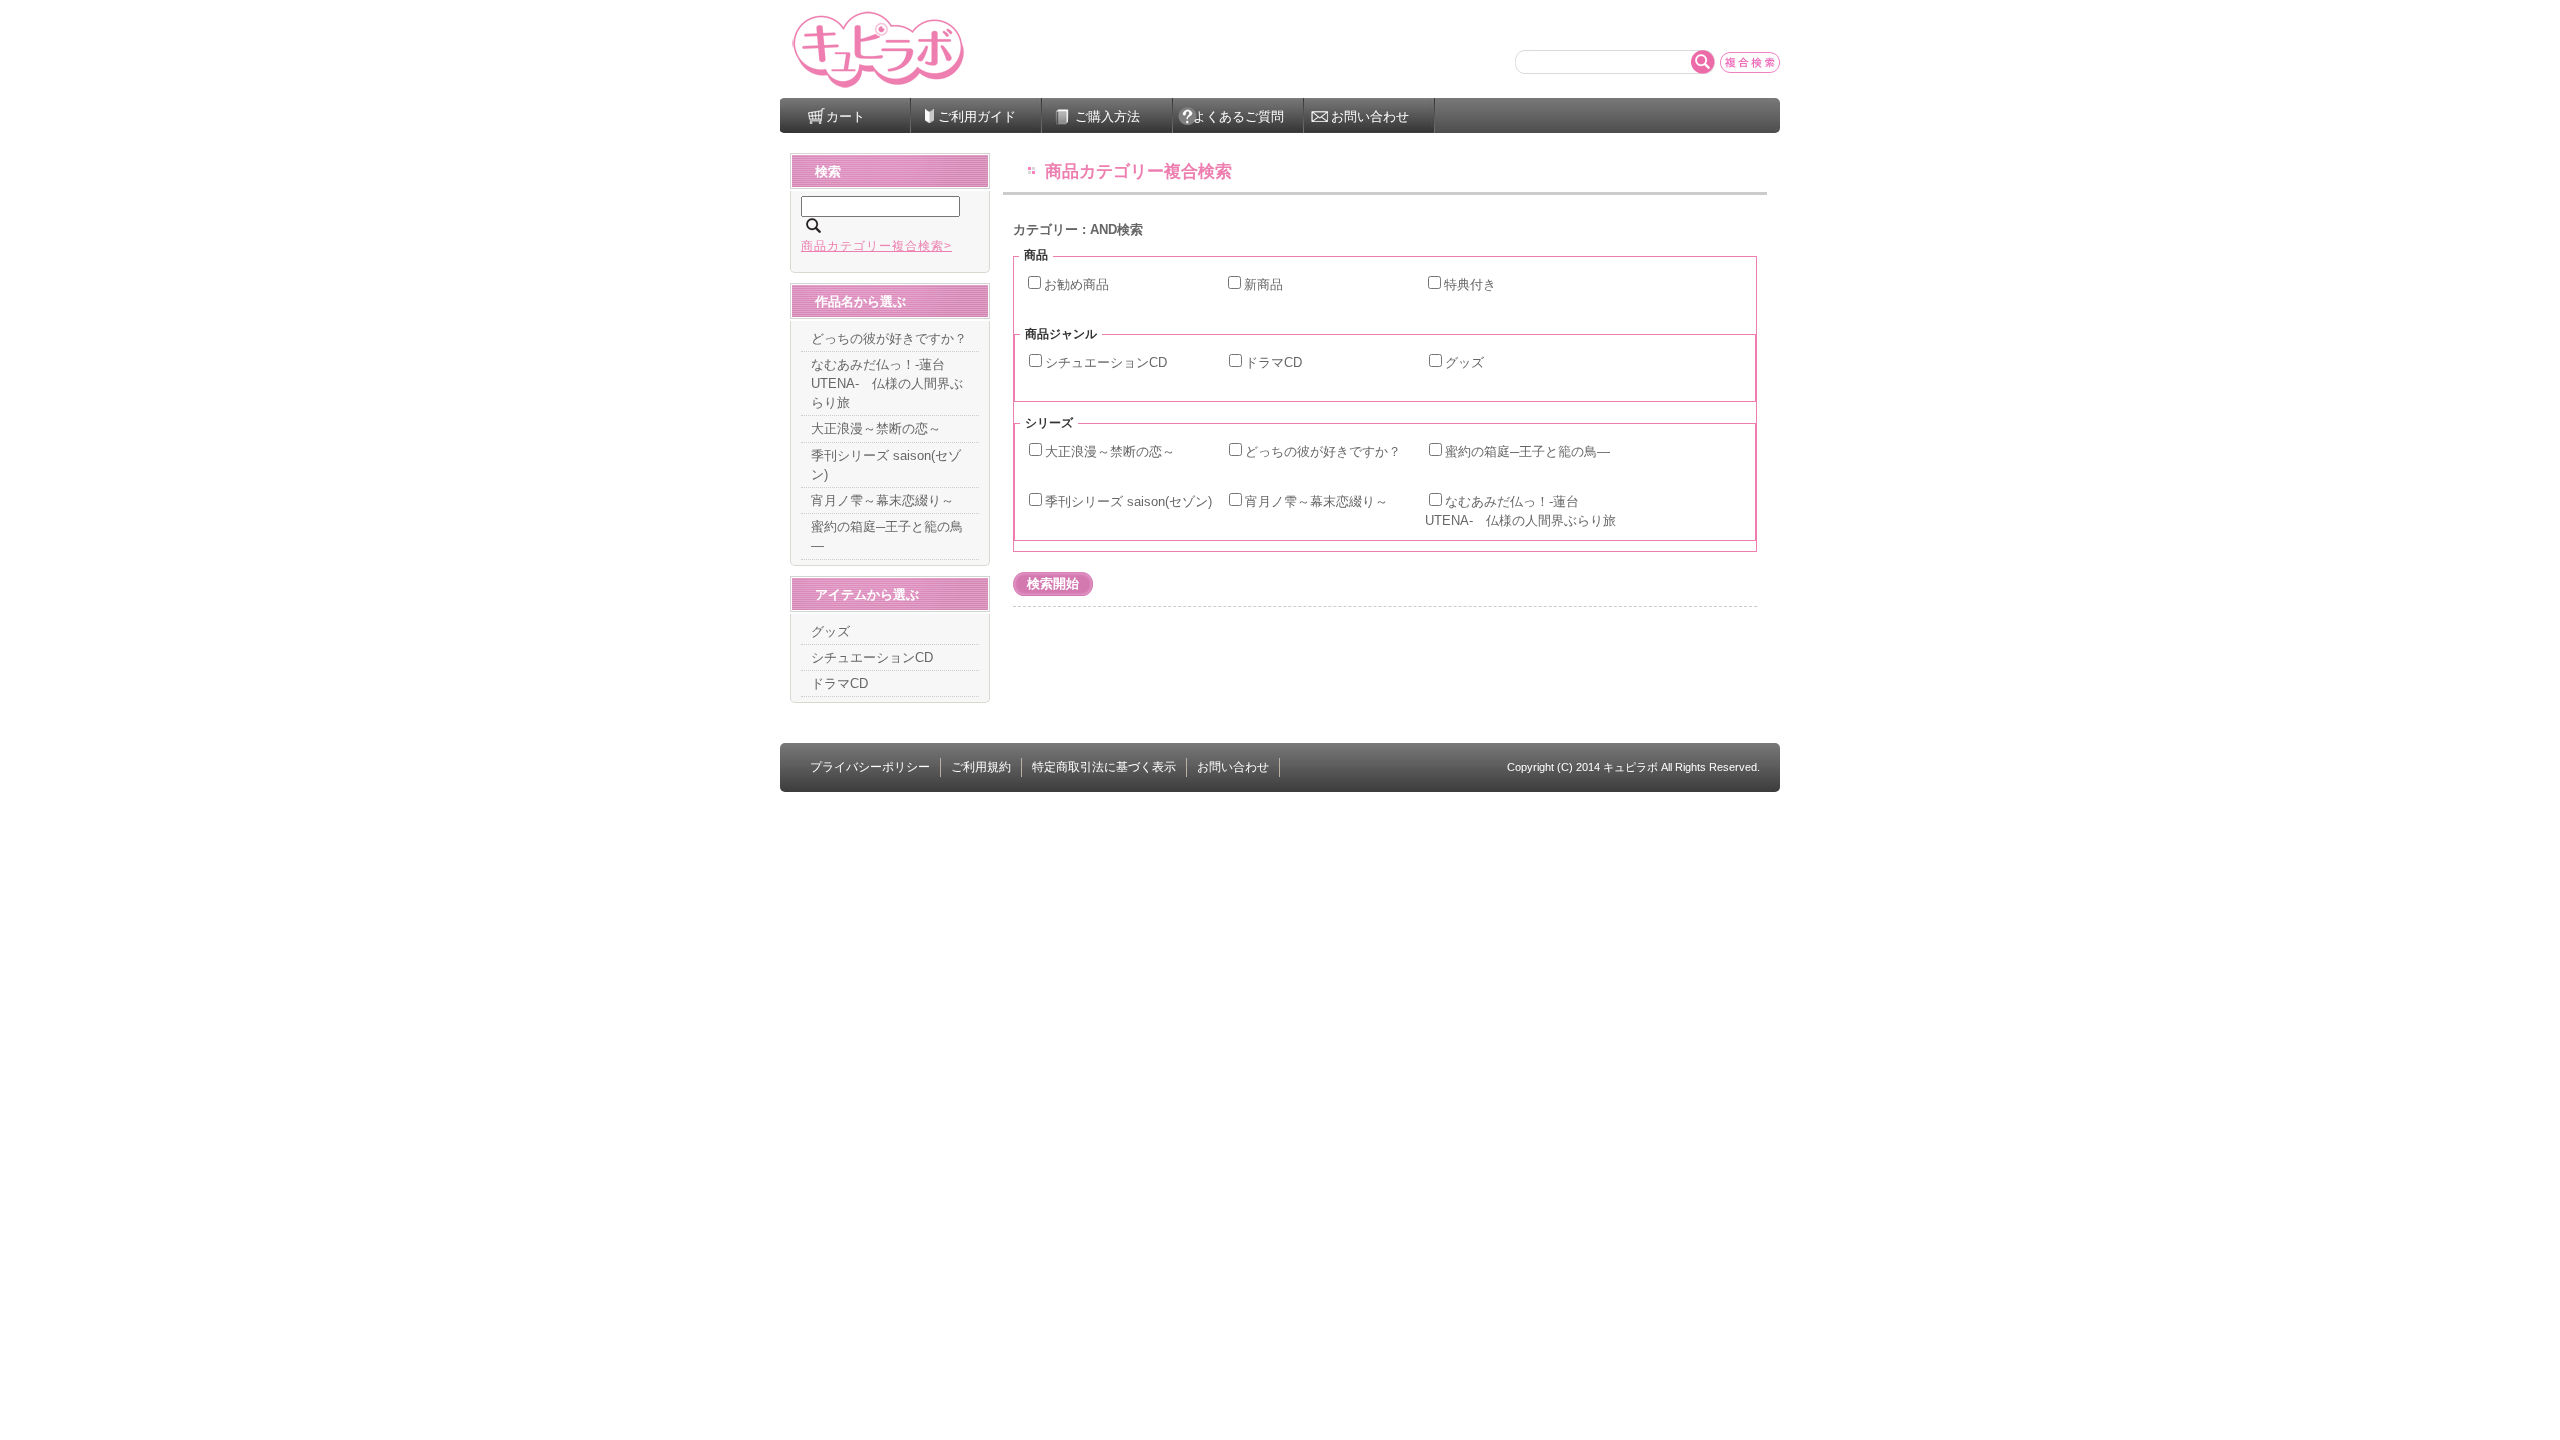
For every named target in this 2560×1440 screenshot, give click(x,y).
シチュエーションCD (1106, 362)
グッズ (1464, 362)
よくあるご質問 (1238, 116)
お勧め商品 (1076, 284)
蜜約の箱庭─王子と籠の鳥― (1527, 451)
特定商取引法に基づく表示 (1104, 767)
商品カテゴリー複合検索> (876, 246)
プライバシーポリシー (870, 767)
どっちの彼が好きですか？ (1323, 451)
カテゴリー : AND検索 (1078, 229)
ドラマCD (1273, 362)
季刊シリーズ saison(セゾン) (1128, 501)
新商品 (1263, 284)
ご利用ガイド (977, 116)
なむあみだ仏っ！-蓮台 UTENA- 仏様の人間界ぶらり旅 (887, 383)
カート (845, 116)
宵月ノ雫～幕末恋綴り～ (1316, 501)
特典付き (1470, 284)
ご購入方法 (1107, 116)
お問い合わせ (1370, 116)
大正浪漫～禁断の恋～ (1110, 451)
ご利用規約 (981, 767)
